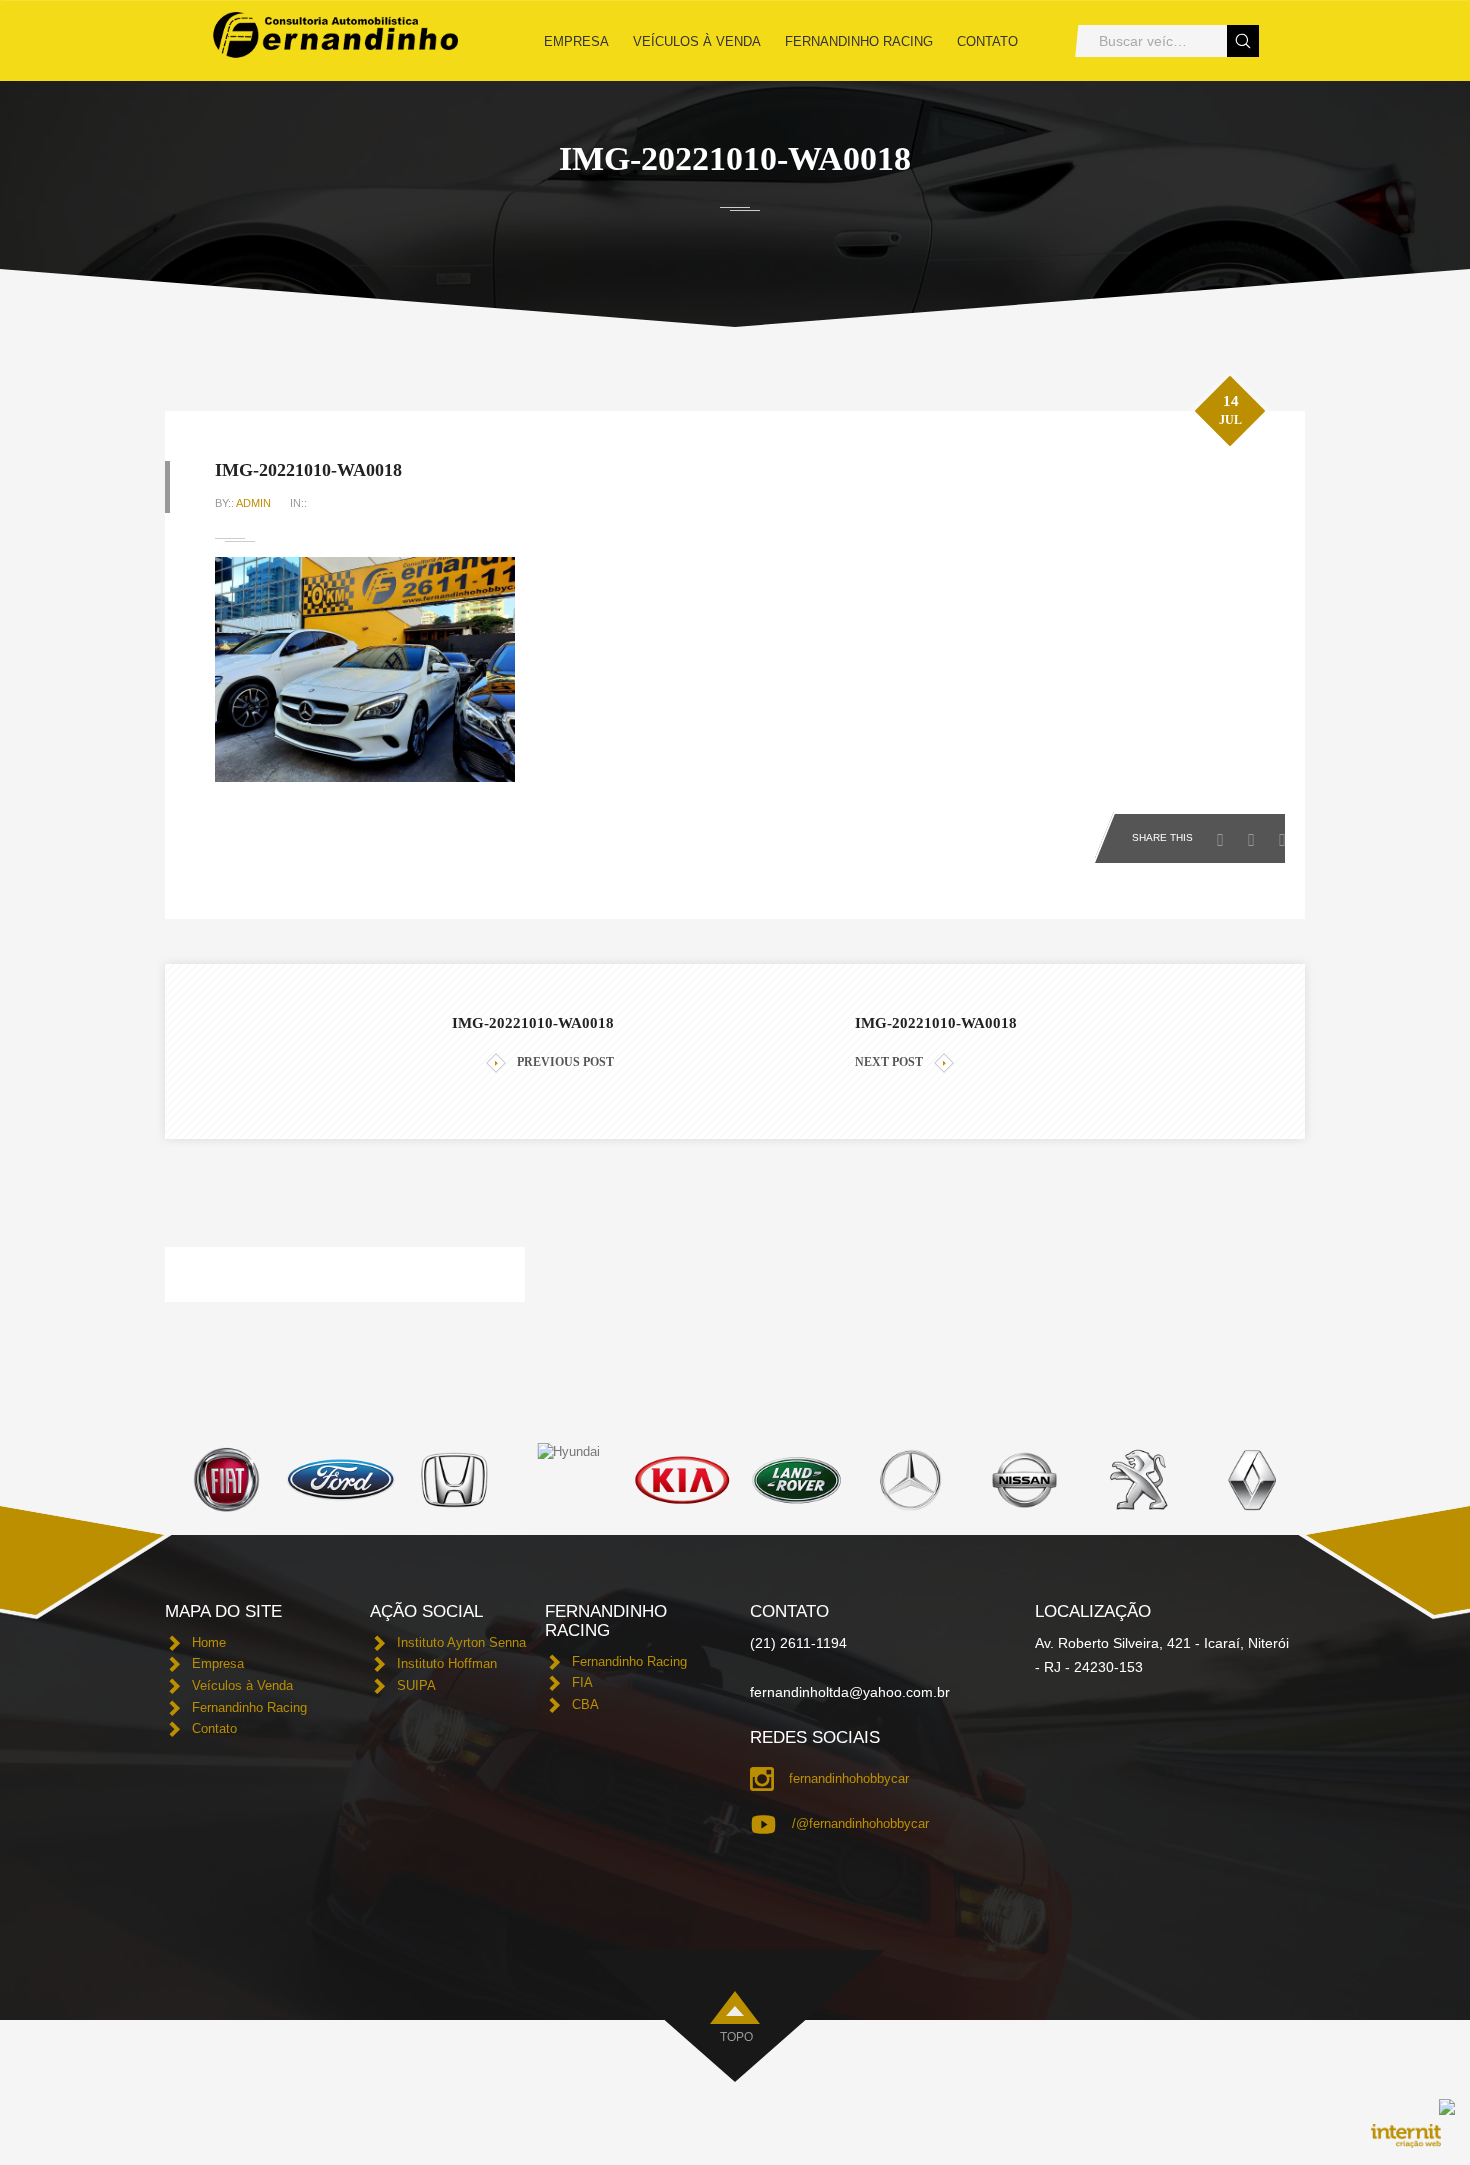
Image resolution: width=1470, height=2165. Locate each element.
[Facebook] (1225, 834)
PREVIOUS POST (565, 1062)
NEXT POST (889, 1062)
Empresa (576, 41)
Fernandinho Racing (859, 41)
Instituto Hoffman (447, 1663)
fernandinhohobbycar (849, 1778)
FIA (582, 1682)
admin (253, 503)
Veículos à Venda (697, 41)
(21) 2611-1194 (798, 1643)
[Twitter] (1256, 834)
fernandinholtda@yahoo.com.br (850, 1692)
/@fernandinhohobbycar (860, 1823)
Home (209, 1642)
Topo (736, 2037)
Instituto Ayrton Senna (461, 1642)
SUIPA (416, 1685)
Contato (987, 41)
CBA (585, 1704)
